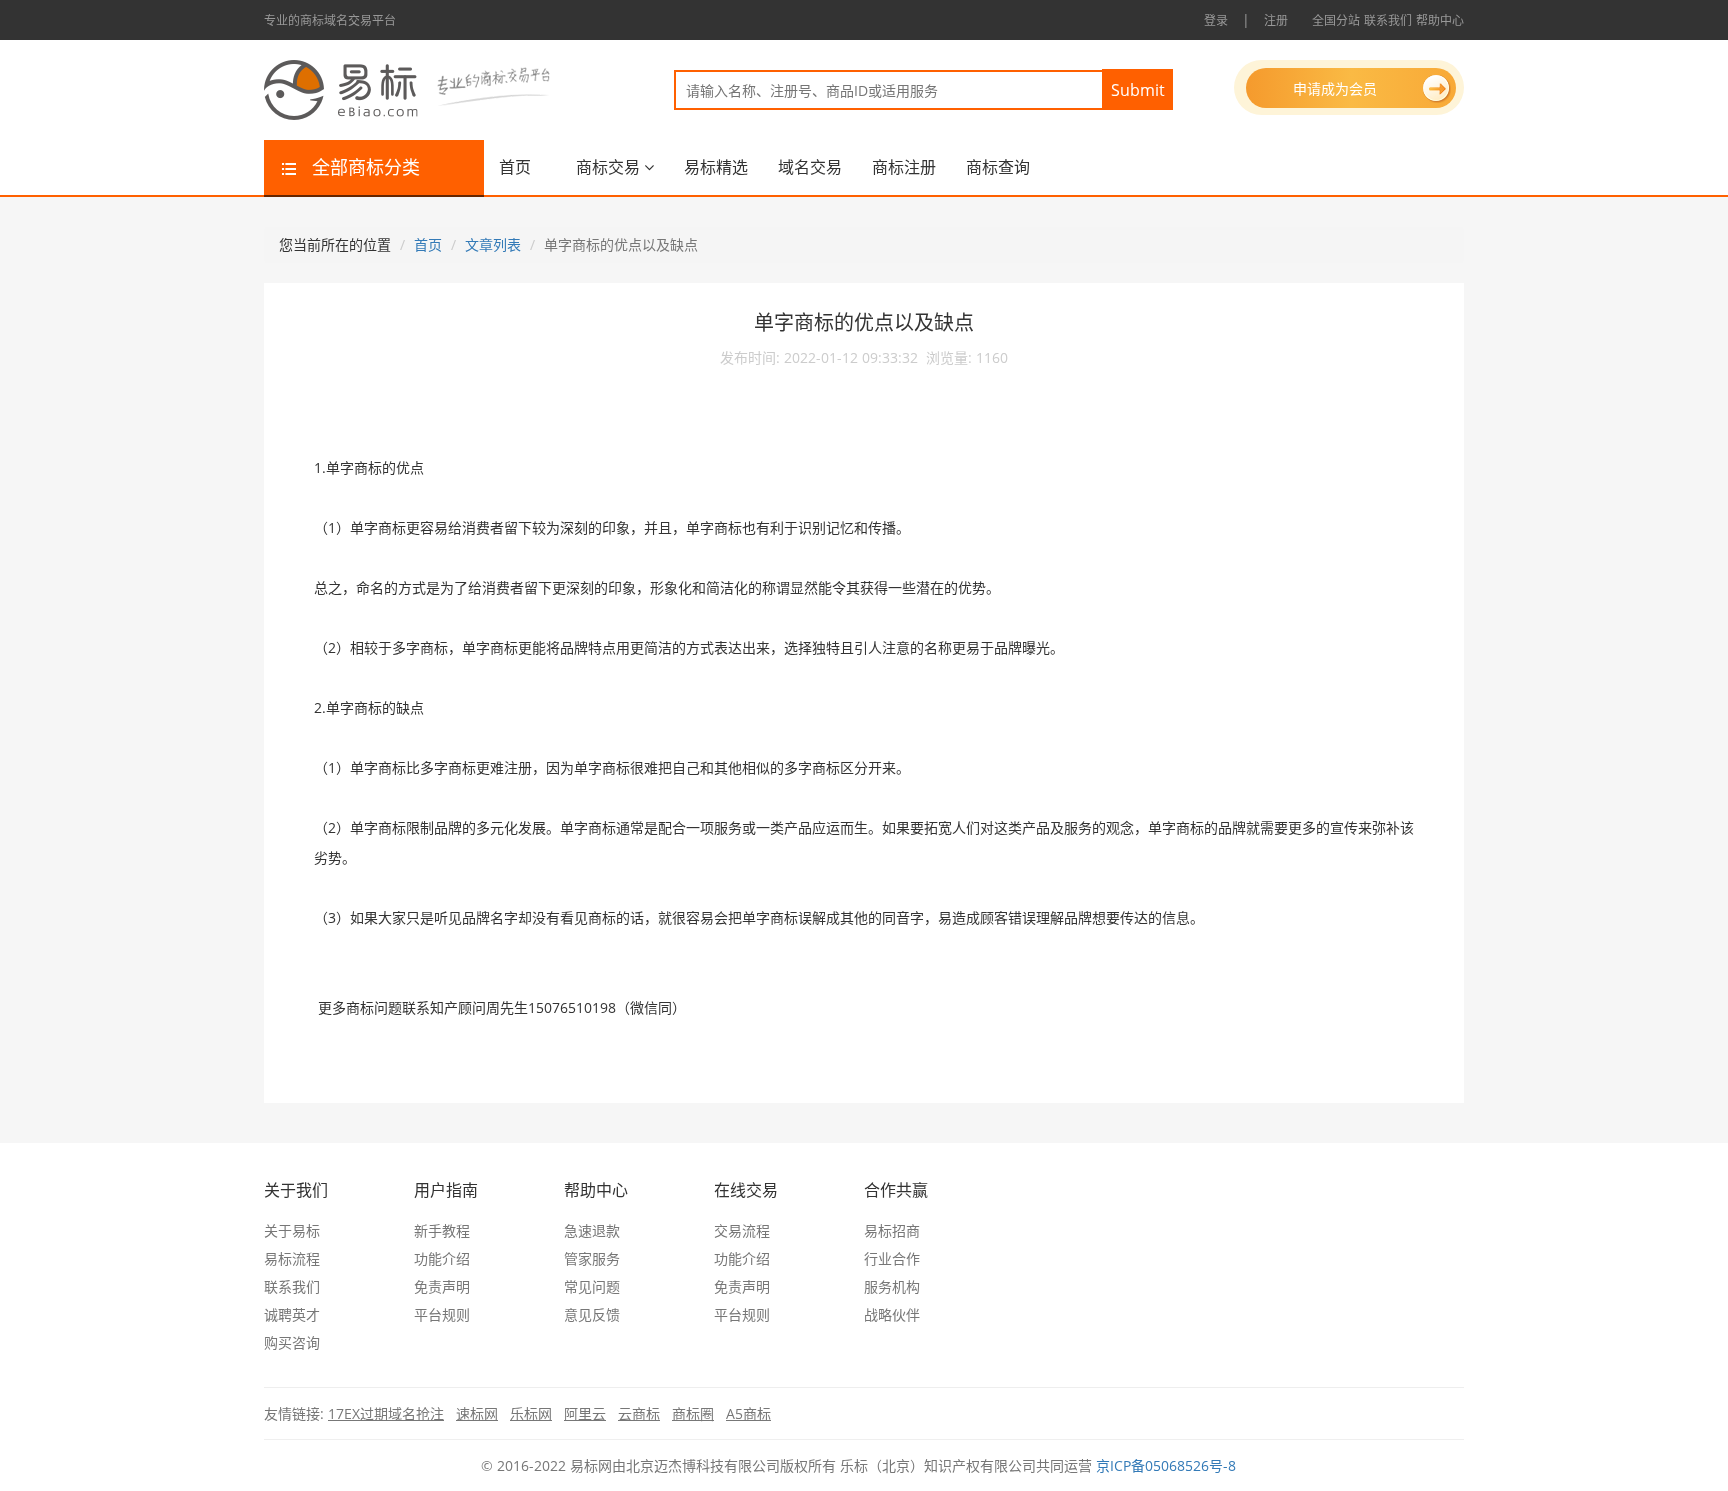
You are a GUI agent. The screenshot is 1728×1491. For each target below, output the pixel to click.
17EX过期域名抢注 (386, 1413)
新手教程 (442, 1230)
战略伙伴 (892, 1314)
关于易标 (292, 1230)
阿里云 (585, 1413)
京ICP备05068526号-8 (1166, 1465)
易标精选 (716, 167)
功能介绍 (442, 1258)
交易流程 (742, 1230)
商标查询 (998, 167)
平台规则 (442, 1314)
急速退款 (592, 1230)
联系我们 (1388, 20)
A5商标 (748, 1413)
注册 (1276, 20)
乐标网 (531, 1413)
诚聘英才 (292, 1314)
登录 (1216, 20)
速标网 (477, 1413)
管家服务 (592, 1258)
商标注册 (904, 167)
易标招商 (892, 1230)
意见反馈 (592, 1314)
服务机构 (892, 1286)
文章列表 (493, 244)
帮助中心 (1440, 20)
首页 (515, 167)
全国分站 (1336, 20)
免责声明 (442, 1286)
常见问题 (592, 1286)
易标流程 (292, 1258)
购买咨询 (292, 1342)
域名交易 (810, 167)
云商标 (639, 1413)
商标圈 (693, 1413)
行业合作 (892, 1258)
